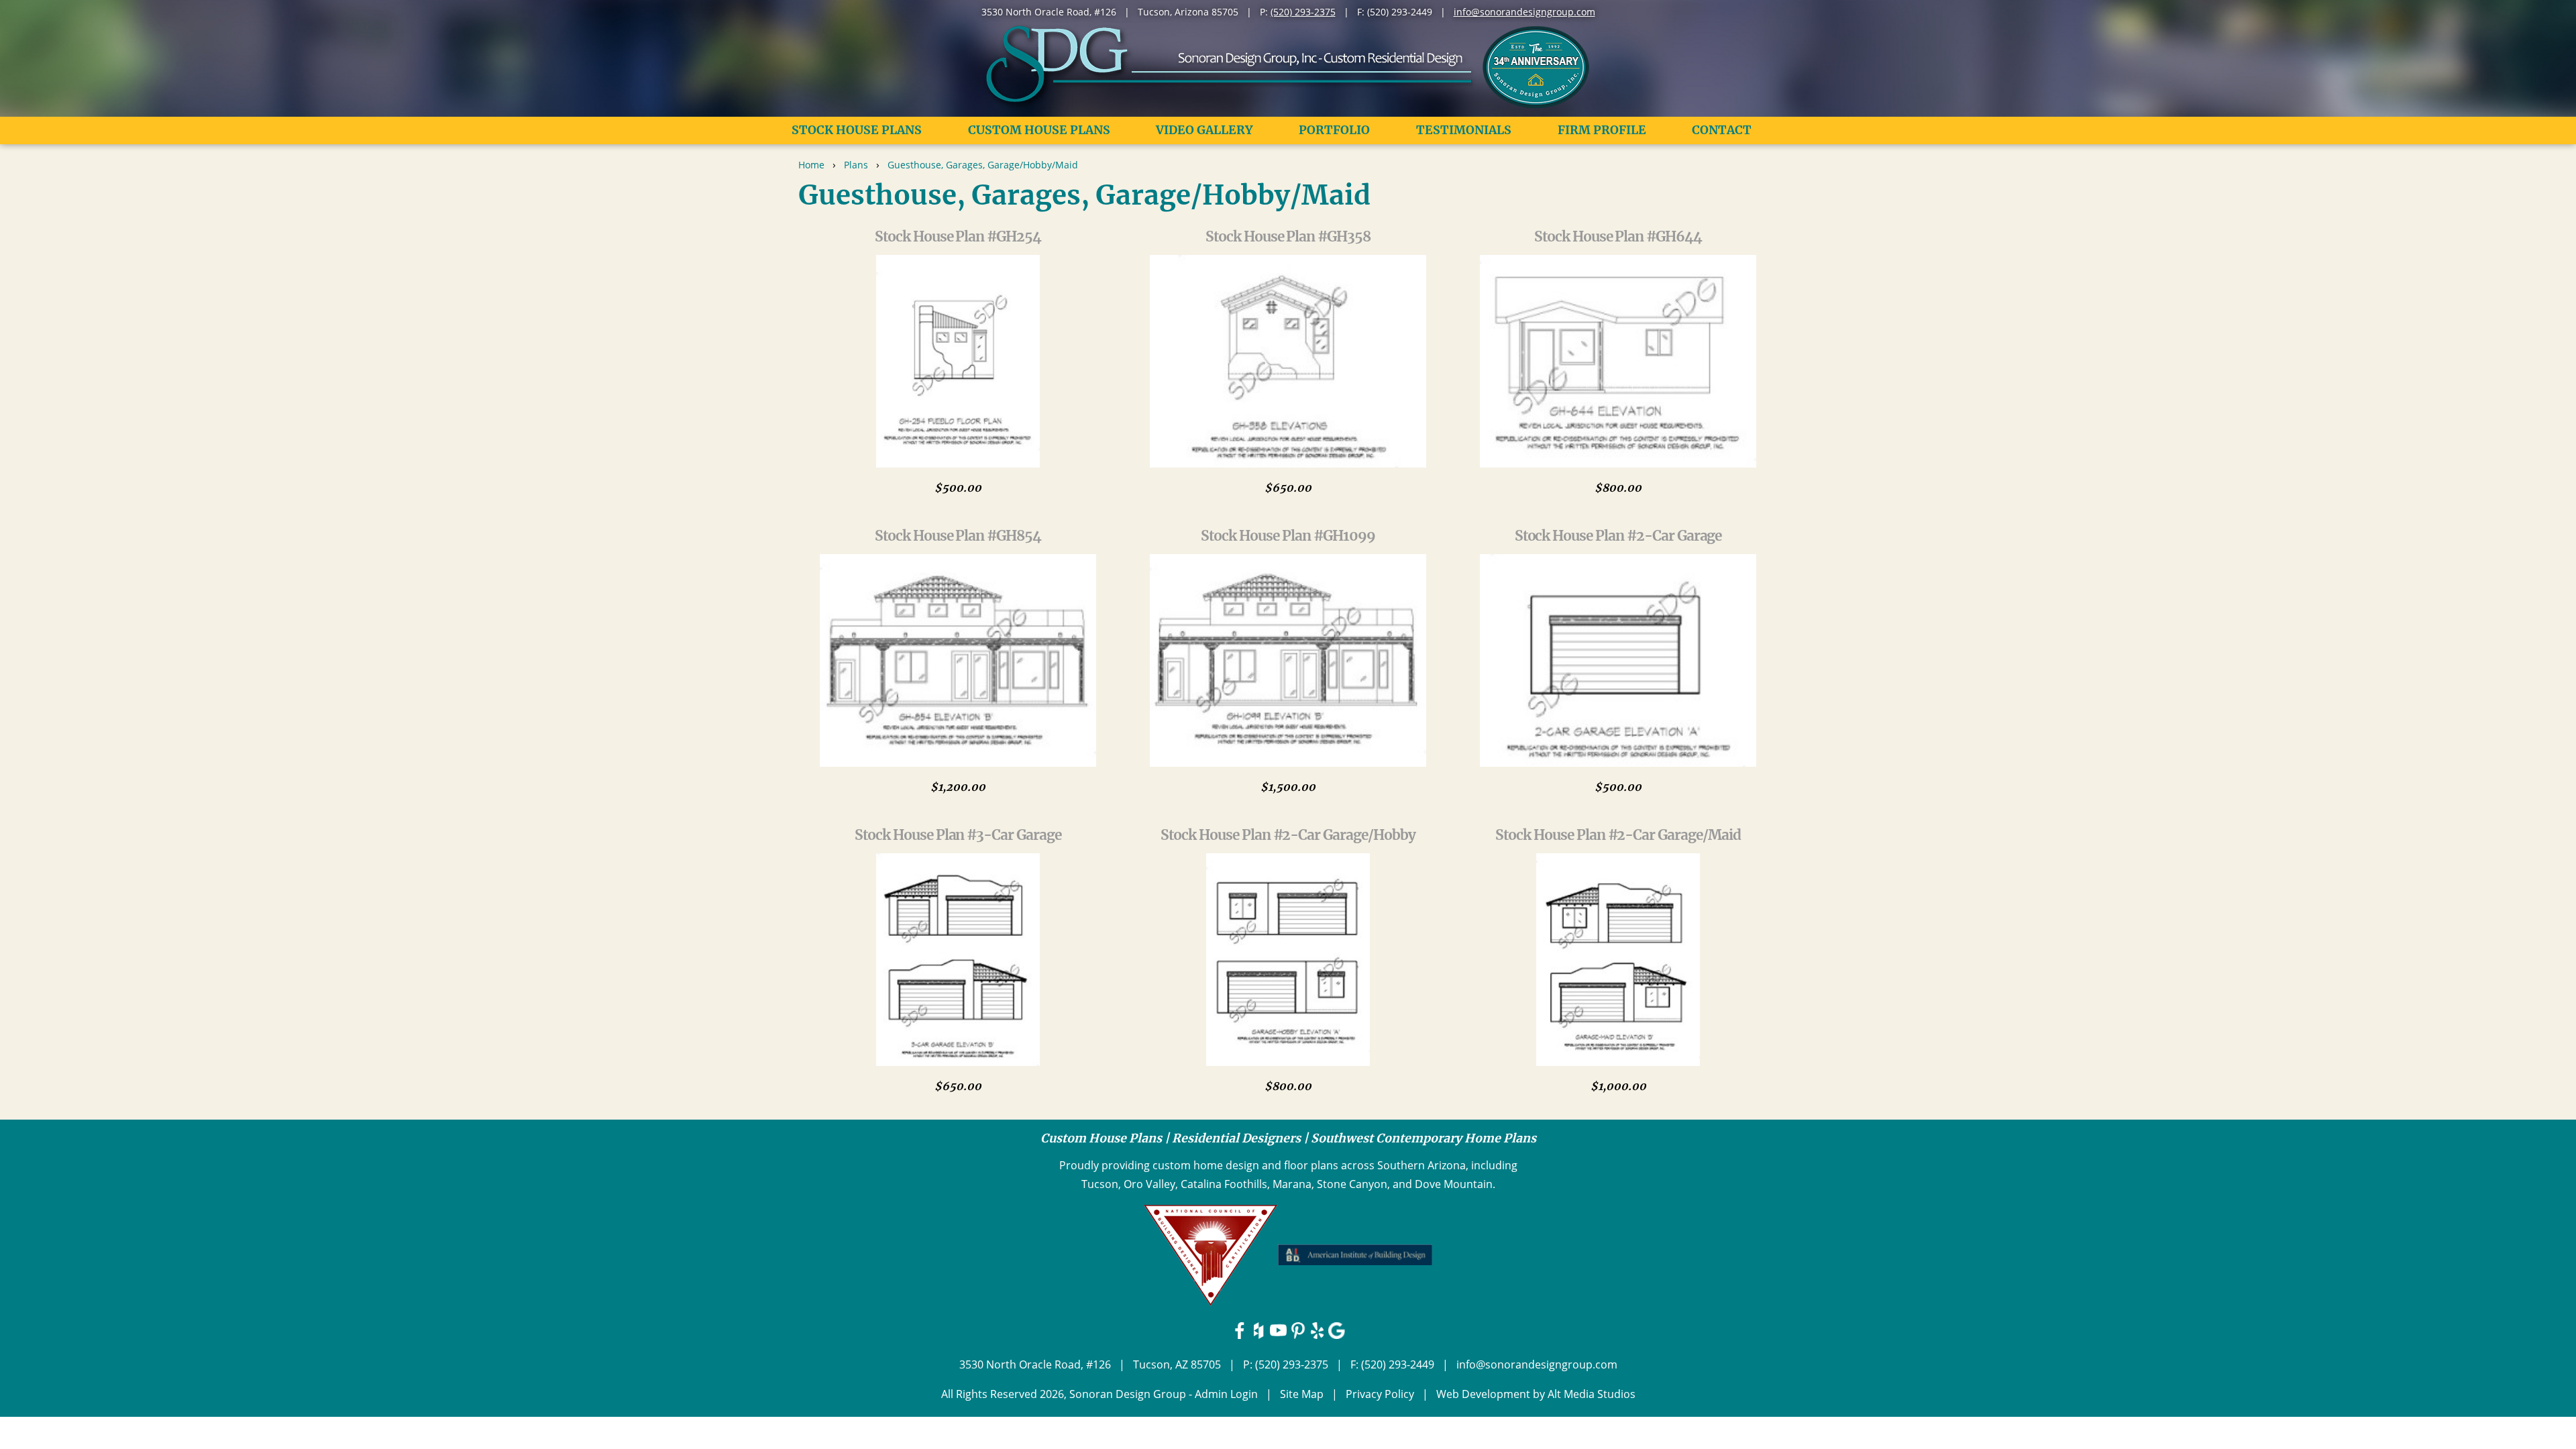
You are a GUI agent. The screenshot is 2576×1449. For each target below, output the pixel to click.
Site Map (1302, 1394)
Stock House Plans (857, 130)
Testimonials (1464, 130)
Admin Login (1226, 1394)
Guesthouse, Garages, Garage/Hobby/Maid (983, 165)
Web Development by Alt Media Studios (1536, 1394)
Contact (1722, 130)
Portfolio (1334, 130)
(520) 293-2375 (1303, 12)
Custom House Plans (1039, 130)
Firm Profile (1602, 130)
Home (811, 165)
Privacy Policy (1380, 1394)
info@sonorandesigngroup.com (1524, 12)
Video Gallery (1204, 130)
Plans (856, 165)
